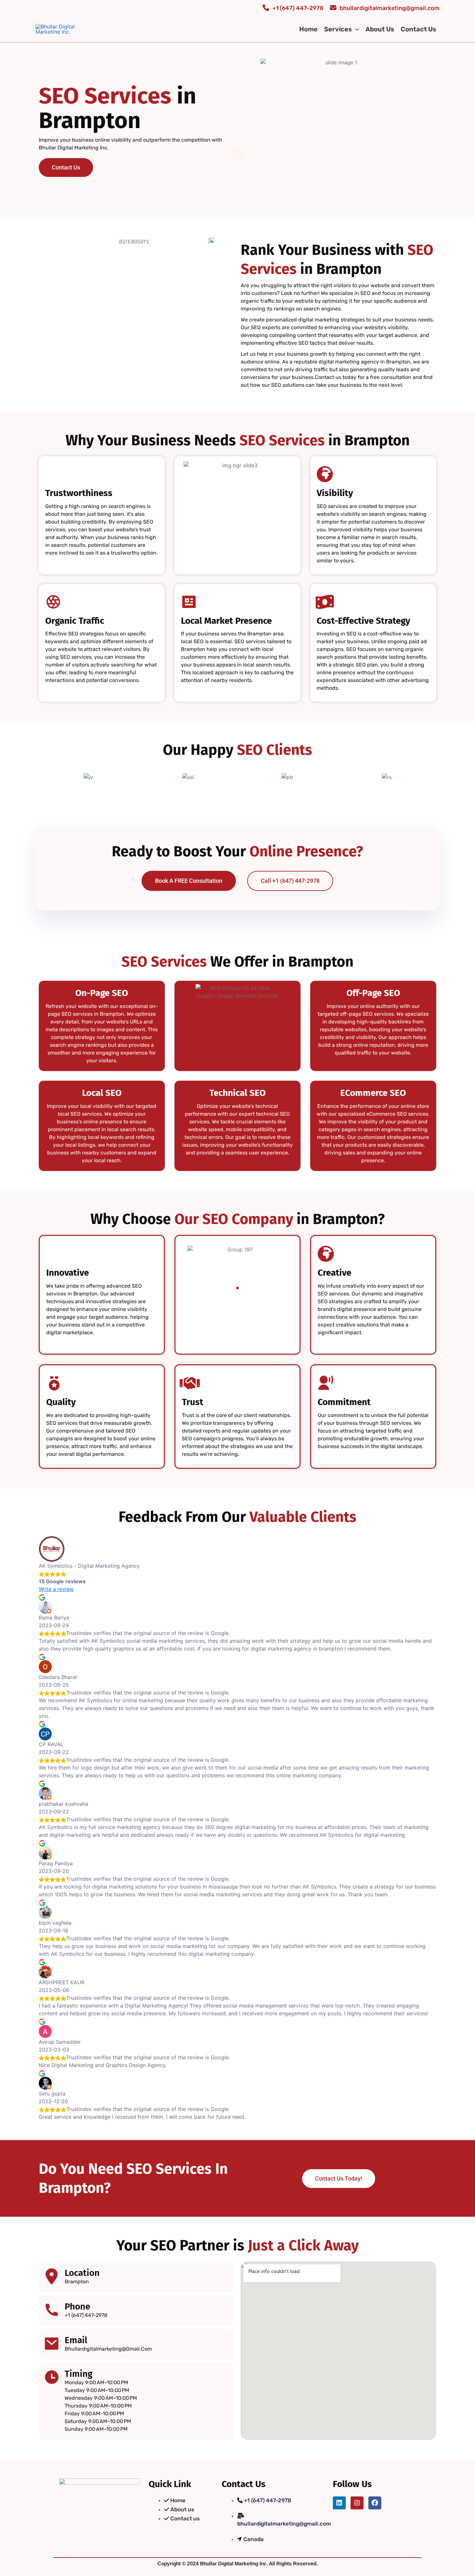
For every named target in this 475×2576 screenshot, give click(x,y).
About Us (380, 29)
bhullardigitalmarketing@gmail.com (390, 8)
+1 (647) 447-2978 (298, 8)
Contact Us (418, 29)
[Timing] (52, 2377)
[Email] (52, 2343)
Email (76, 2340)
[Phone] (52, 2310)
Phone (77, 2306)
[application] (355, 29)
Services (338, 29)
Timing (79, 2374)
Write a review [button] (56, 1589)
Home (308, 29)
